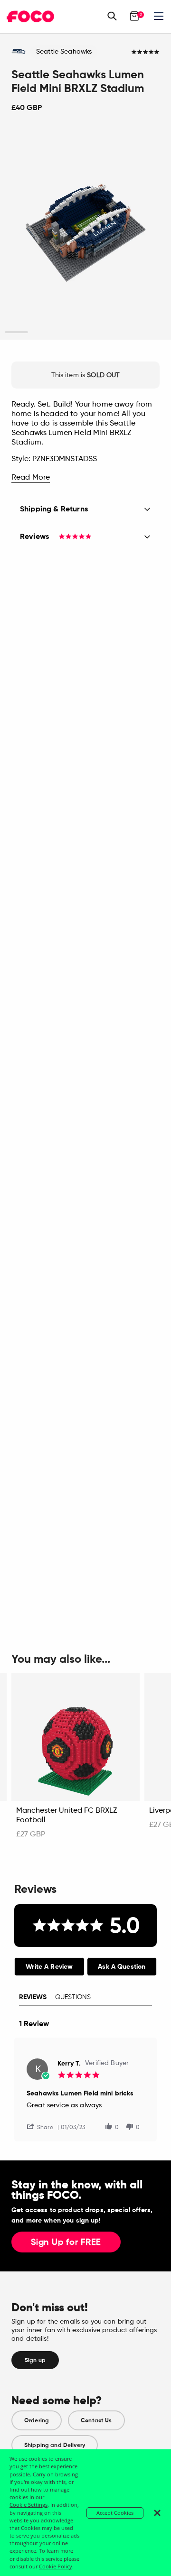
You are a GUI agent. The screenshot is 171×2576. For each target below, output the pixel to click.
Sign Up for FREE (66, 2242)
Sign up (35, 2360)
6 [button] (132, 332)
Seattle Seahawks (64, 52)
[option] (85, 233)
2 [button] (39, 332)
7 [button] (155, 332)
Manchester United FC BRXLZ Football (66, 1816)
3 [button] (62, 332)
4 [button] (85, 332)
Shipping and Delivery (55, 2445)
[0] (134, 16)
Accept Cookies (115, 2513)
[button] (44, 2127)
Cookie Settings (28, 2505)
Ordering (37, 2420)
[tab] (49, 1967)
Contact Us (96, 2420)
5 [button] (109, 332)
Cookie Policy (56, 2566)
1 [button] (16, 332)
